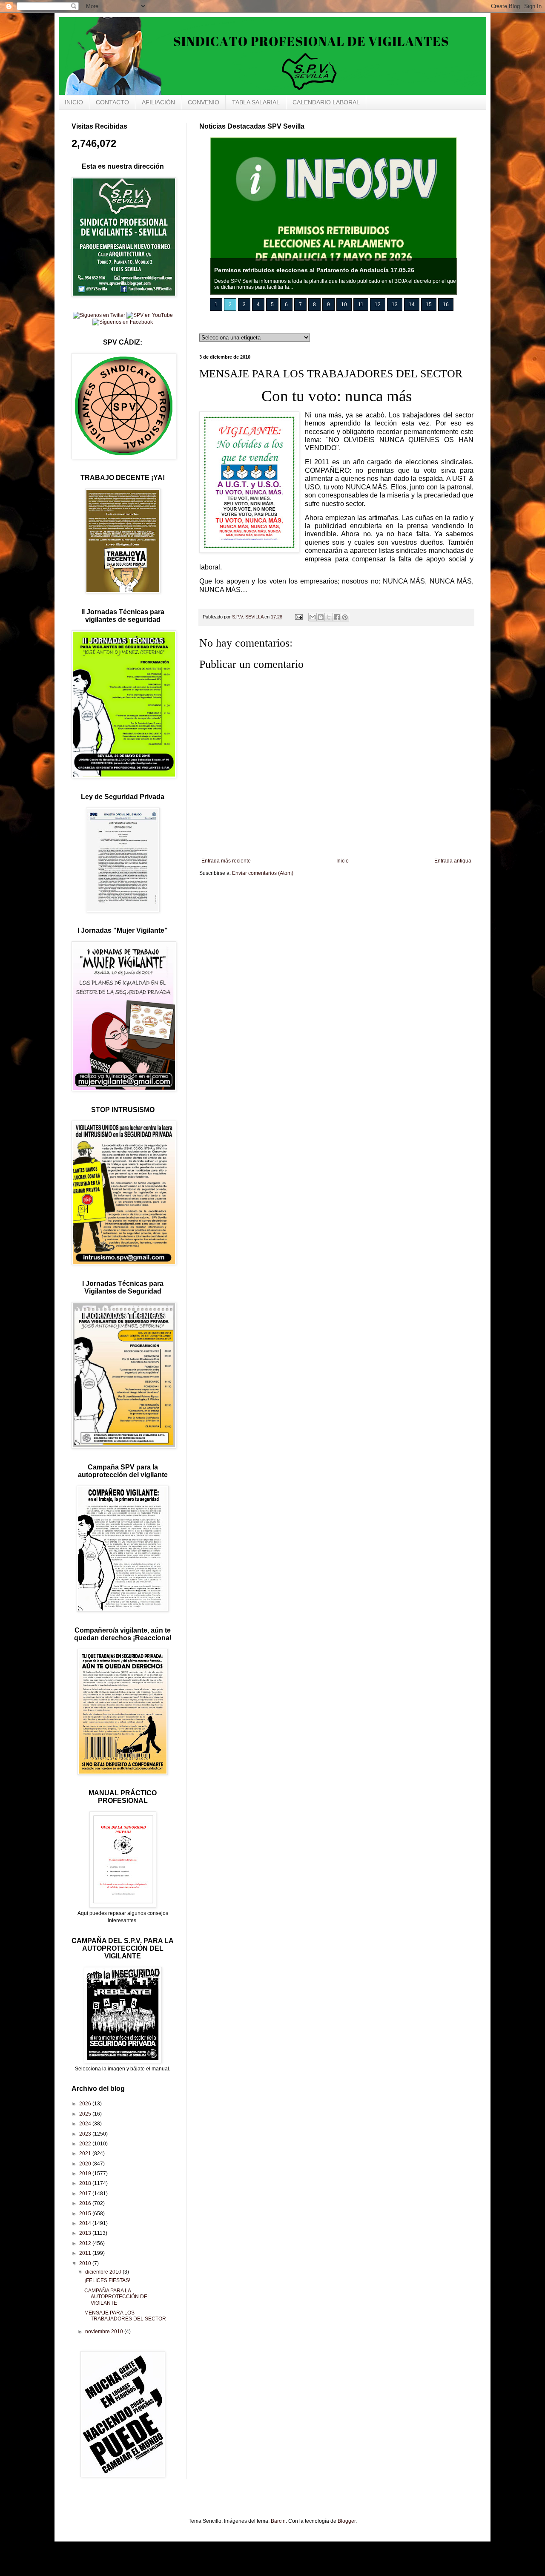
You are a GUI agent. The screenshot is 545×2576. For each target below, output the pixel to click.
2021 (86, 2153)
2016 (86, 2203)
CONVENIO (204, 102)
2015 (86, 2214)
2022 (86, 2144)
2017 (86, 2194)
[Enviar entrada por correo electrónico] (298, 617)
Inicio (343, 861)
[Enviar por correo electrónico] (313, 617)
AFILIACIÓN (158, 102)
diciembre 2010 (104, 2272)
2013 (86, 2233)
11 (361, 305)
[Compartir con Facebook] (337, 617)
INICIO (74, 102)
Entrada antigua (453, 861)
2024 (86, 2124)
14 (412, 305)
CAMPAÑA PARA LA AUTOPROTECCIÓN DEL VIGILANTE (117, 2297)
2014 (86, 2223)
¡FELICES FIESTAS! (107, 2280)
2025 (86, 2114)
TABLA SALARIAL (256, 102)
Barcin (278, 2521)
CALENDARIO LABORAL (326, 102)
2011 (86, 2253)
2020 (86, 2164)
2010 (86, 2263)
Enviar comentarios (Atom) (263, 873)
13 (395, 305)
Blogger (347, 2521)
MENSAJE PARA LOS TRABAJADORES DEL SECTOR (125, 2316)
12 (378, 305)
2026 (86, 2104)
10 (344, 305)
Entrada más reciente (226, 861)
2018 (86, 2183)
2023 (86, 2134)
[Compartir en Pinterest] (345, 617)
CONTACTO (112, 102)
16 (446, 305)
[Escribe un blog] (321, 617)
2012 (86, 2243)
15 (429, 305)
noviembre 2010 (105, 2332)
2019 (86, 2173)
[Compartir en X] (329, 617)
